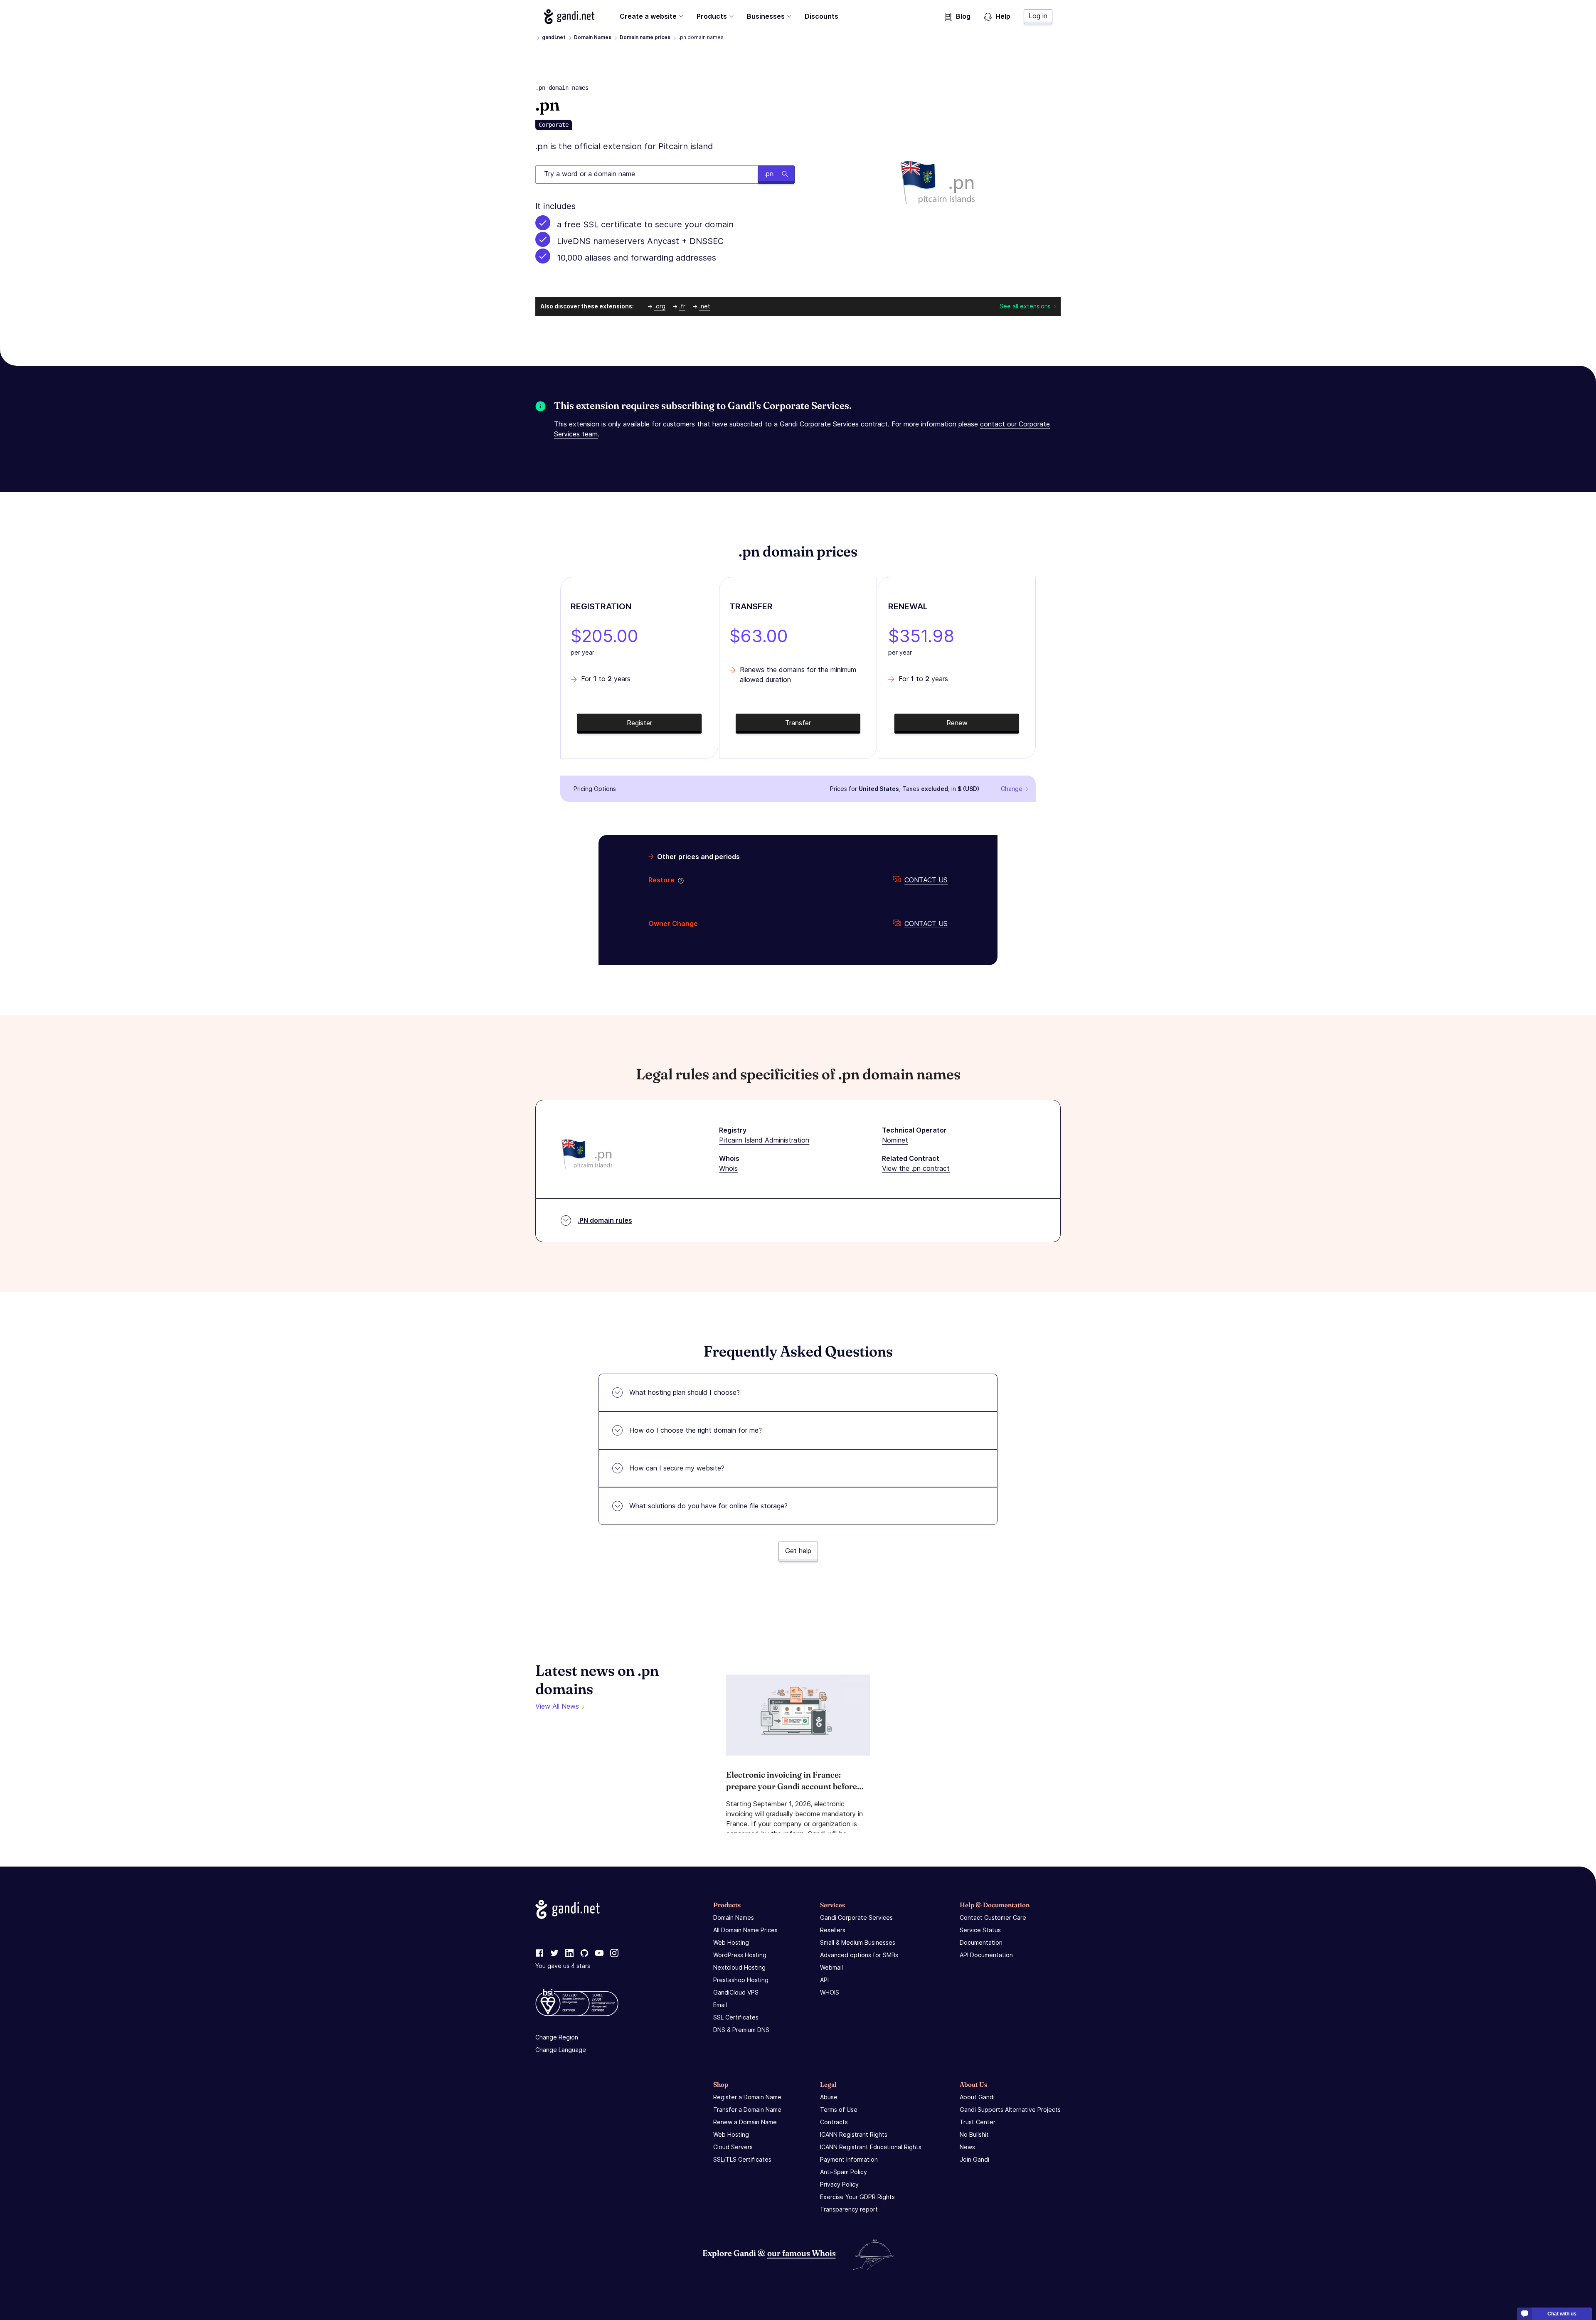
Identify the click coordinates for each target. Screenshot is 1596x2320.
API (824, 1980)
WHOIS (830, 1992)
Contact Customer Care (993, 1917)
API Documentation (986, 1955)
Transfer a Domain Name (747, 2109)
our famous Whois (802, 2253)
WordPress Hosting (740, 1955)
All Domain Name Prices (745, 1930)
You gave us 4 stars (563, 1966)
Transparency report (849, 2209)
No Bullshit (974, 2134)
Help (1003, 16)
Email (720, 2005)
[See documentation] (679, 880)
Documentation (981, 1942)
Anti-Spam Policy (844, 2172)
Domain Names (593, 37)
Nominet (895, 1140)
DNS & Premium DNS (741, 2030)
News (967, 2147)
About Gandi (977, 2097)
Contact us (926, 880)
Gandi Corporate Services (856, 1917)
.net (705, 306)
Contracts (834, 2122)
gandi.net (554, 37)
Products (712, 16)
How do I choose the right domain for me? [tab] (696, 1430)
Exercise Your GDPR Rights (857, 2197)
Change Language (561, 2050)
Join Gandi (974, 2159)
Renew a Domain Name (745, 2122)
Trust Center (978, 2122)
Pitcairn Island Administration (764, 1140)
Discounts (821, 16)
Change (1012, 789)
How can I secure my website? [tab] (677, 1468)
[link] (539, 1953)
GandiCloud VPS (736, 1992)
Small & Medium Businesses (858, 1942)
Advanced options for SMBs (859, 1955)
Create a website (648, 16)
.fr (682, 306)
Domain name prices (645, 37)
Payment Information (849, 2159)
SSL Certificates (736, 2017)
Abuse (829, 2097)
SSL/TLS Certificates (742, 2159)
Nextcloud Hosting (739, 1967)
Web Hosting (731, 1942)
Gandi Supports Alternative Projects (1010, 2109)
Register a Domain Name (747, 2097)
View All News (557, 1706)
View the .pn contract (916, 1168)
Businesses (766, 16)
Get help (798, 1551)
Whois (728, 1168)
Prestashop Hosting (741, 1980)
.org (660, 306)
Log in (1038, 16)
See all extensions (1025, 306)
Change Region (557, 2037)
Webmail (831, 1967)
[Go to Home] (569, 17)
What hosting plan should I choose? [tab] (685, 1392)
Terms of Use (839, 2109)
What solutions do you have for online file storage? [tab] (708, 1506)
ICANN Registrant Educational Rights (871, 2147)
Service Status (980, 1930)
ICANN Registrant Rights (854, 2134)
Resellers (833, 1930)
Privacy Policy (839, 2184)
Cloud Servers (733, 2147)
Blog (963, 16)
